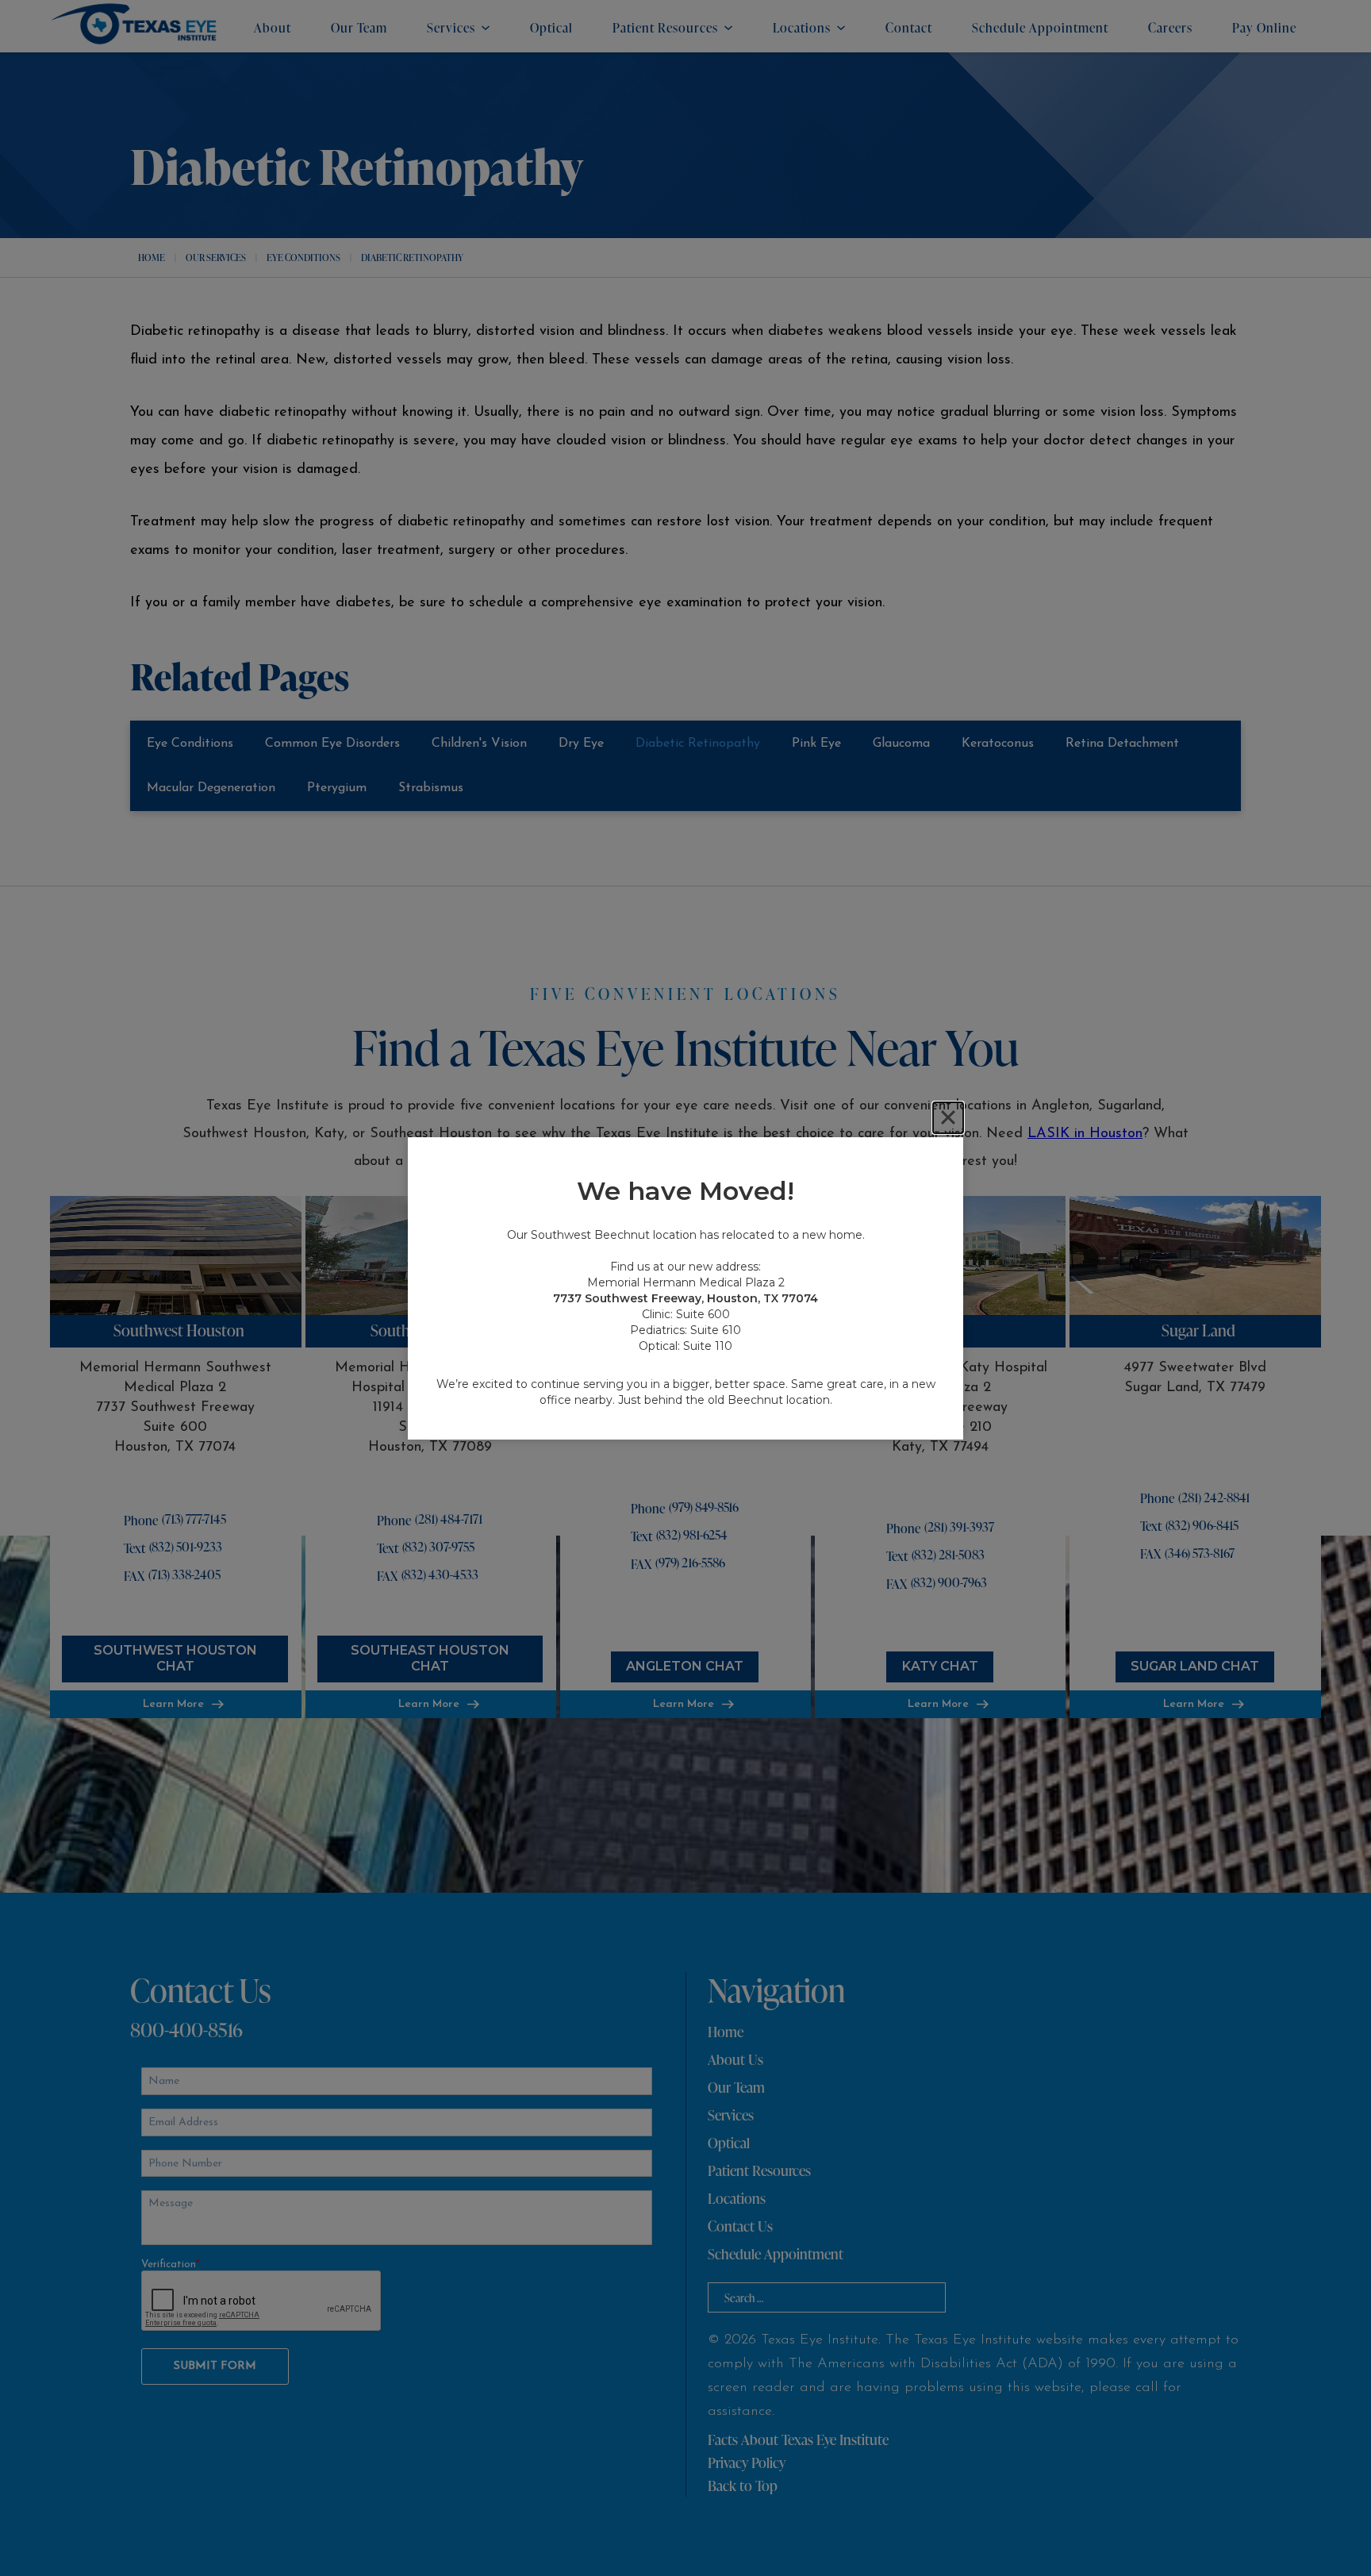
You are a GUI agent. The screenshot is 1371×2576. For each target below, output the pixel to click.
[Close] (948, 1117)
